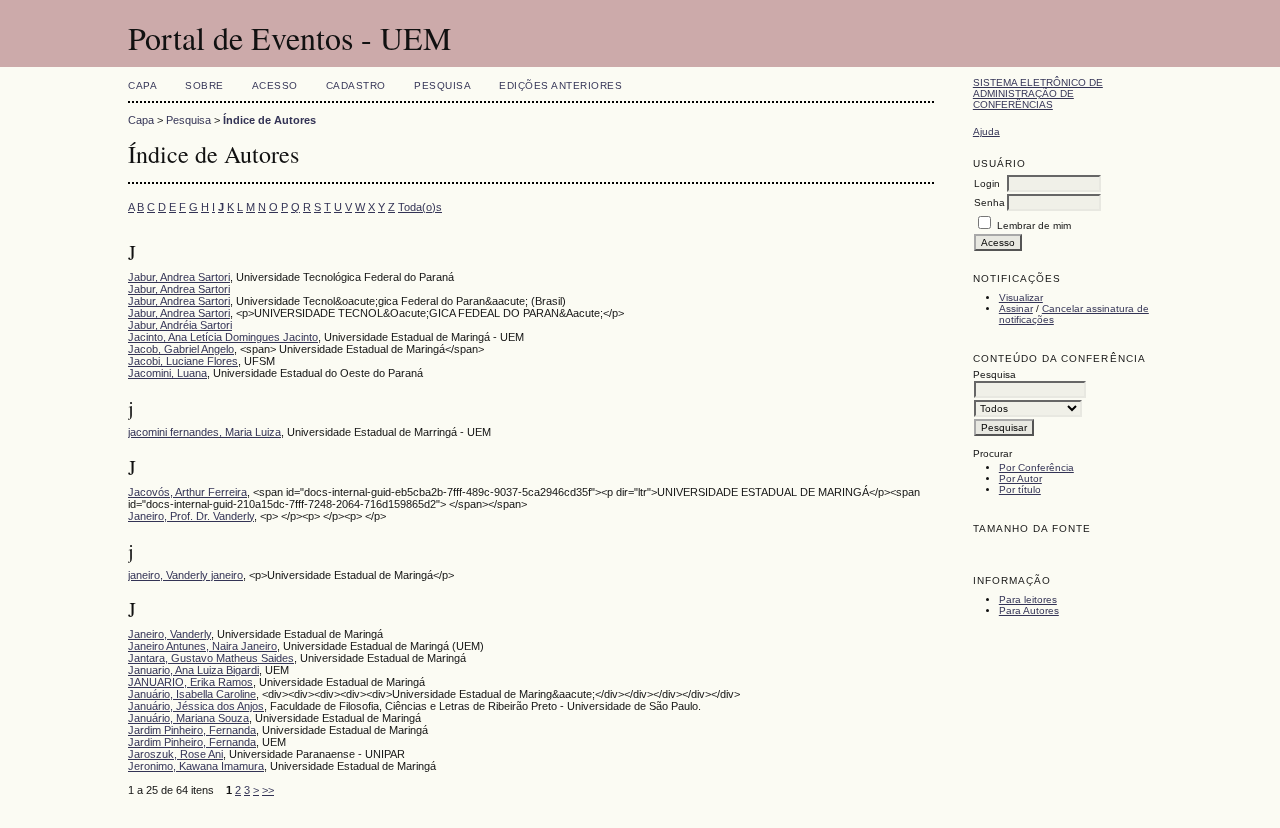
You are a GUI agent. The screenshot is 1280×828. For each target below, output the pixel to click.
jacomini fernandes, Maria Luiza (204, 432)
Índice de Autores (269, 120)
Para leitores (1028, 599)
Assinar (1016, 308)
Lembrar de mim (1034, 225)
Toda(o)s (420, 207)
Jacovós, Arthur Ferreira (187, 492)
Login (987, 183)
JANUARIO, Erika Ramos (190, 682)
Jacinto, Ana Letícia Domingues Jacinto (223, 337)
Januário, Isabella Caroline (192, 694)
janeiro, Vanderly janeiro (185, 575)
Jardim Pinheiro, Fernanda (192, 730)
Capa (142, 85)
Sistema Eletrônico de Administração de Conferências (1038, 93)
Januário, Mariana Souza (188, 718)
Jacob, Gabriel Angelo (181, 349)
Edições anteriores (560, 85)
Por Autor (1020, 478)
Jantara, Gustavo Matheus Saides (211, 658)
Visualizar (1021, 297)
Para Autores (1029, 610)
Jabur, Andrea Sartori (179, 277)
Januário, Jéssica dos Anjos (196, 706)
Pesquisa (442, 85)
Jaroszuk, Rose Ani (175, 754)
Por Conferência (1036, 467)
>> (268, 790)
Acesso (275, 85)
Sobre (204, 85)
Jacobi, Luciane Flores (183, 361)
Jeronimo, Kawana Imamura (196, 766)
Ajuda (986, 131)
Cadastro (356, 85)
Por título (1020, 489)
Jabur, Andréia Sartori (180, 325)
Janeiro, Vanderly (169, 634)
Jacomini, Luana (167, 373)
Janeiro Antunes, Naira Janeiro (202, 646)
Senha (989, 202)
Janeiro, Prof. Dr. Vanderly (191, 516)
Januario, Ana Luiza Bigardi (193, 670)
